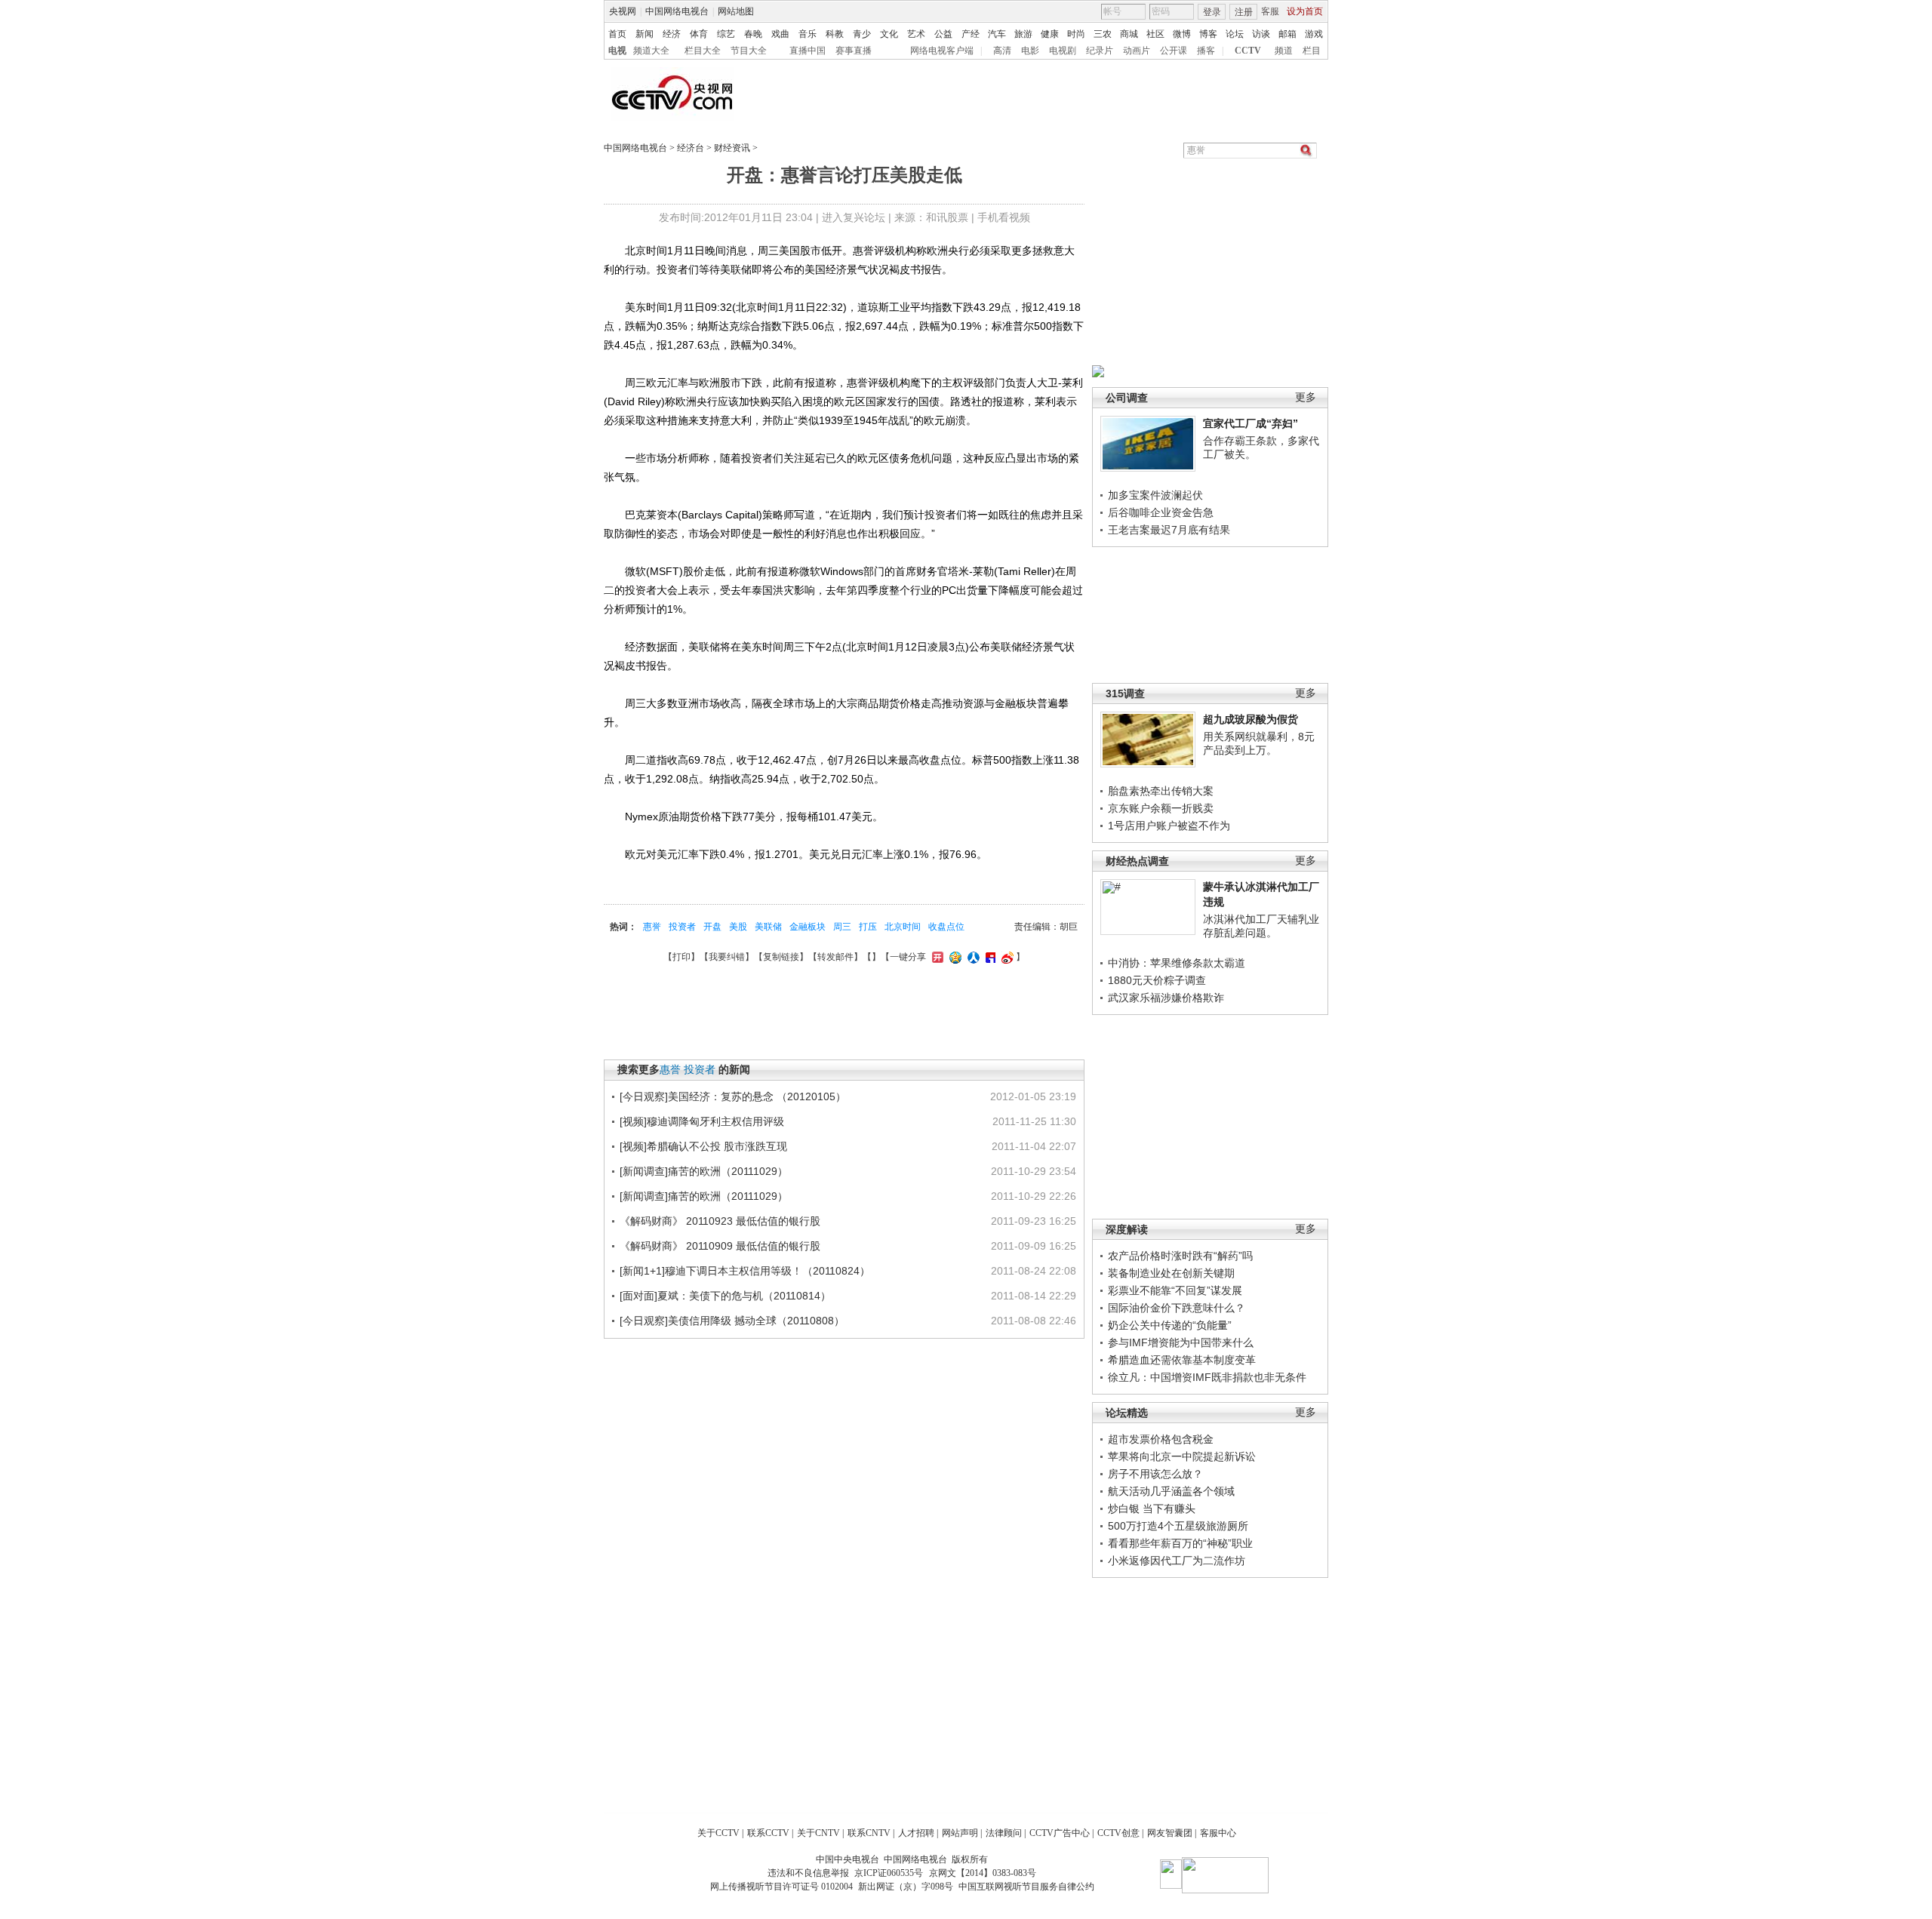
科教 (835, 34)
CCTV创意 (1118, 1833)
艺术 (916, 34)
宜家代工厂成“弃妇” (1251, 423)
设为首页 (1305, 11)
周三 (842, 927)
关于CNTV (818, 1833)
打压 (868, 927)
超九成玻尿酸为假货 (1251, 719)
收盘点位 (946, 927)
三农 (1103, 34)
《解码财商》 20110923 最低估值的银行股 (720, 1221)
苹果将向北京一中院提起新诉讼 (1182, 1456)
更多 (1306, 397)
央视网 (623, 11)
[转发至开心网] (936, 957)
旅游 (1023, 34)
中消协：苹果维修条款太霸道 (1177, 963)
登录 (1212, 12)
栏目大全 (703, 51)
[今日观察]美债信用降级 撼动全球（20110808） (732, 1321)
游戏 (1314, 34)
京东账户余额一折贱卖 (1161, 808)
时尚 (1076, 34)
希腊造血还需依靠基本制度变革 (1182, 1360)
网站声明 (960, 1833)
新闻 (645, 34)
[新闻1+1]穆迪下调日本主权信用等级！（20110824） (745, 1271)
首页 (617, 34)
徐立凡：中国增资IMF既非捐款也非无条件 (1207, 1377)
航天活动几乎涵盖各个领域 (1171, 1491)
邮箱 (1287, 34)
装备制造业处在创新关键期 (1171, 1273)
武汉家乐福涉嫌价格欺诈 (1166, 998)
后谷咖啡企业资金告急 (1161, 512)
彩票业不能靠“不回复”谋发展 (1175, 1290)
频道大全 (651, 51)
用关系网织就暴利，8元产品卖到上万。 (1259, 743)
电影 (1030, 51)
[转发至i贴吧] (989, 957)
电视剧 (1063, 51)
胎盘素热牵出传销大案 (1161, 791)
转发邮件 (835, 957)
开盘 (712, 927)
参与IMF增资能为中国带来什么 (1181, 1342)
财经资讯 (732, 148)
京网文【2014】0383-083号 (983, 1873)
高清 (1002, 51)
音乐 (808, 34)
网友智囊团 (1170, 1833)
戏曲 (780, 34)
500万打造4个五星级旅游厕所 (1178, 1526)
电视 (617, 51)
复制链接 (781, 957)
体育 (699, 34)
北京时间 (903, 927)
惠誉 (652, 927)
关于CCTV (718, 1833)
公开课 (1174, 51)
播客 (1206, 51)
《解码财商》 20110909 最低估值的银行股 (720, 1246)
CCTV (1248, 51)
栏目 (1312, 51)
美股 (738, 927)
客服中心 (1218, 1833)
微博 (1182, 34)
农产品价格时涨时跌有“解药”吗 (1180, 1256)
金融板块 (808, 927)
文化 (889, 34)
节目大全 (749, 51)
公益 (943, 34)
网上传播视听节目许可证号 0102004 (781, 1887)
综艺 (726, 34)
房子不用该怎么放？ (1155, 1474)
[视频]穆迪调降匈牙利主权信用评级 (702, 1121)
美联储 (768, 927)
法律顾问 (1004, 1833)
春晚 (753, 34)
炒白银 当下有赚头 (1152, 1508)
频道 (1284, 51)
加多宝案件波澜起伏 (1155, 495)
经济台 (691, 148)
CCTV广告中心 (1060, 1833)
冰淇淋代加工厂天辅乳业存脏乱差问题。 (1261, 926)
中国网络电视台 (677, 11)
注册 (1244, 12)
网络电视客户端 (942, 51)
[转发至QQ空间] (954, 957)
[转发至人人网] (972, 957)
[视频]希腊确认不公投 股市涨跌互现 (703, 1146)
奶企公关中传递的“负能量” (1170, 1325)
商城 (1129, 34)
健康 (1050, 34)
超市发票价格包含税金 (1161, 1439)
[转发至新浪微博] (1006, 957)
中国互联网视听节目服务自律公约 (1026, 1887)
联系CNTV (869, 1833)
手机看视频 (1004, 217)
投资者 (682, 927)
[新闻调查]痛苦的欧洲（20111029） (704, 1171)
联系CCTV (768, 1833)
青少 (862, 34)
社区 (1155, 34)
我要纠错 (727, 957)
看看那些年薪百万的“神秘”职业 (1180, 1543)
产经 (971, 34)
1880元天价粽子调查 (1157, 980)
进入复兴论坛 (854, 217)
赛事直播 (854, 51)
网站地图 (736, 11)
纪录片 (1100, 51)
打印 (681, 957)
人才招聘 (916, 1833)
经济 (672, 34)
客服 (1270, 11)
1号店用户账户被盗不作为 (1169, 826)
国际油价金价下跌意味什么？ (1177, 1308)
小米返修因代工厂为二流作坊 (1177, 1561)
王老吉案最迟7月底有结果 (1169, 530)
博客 (1208, 34)
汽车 (997, 34)
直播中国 (808, 51)
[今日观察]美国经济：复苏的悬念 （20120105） (733, 1096)
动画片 (1137, 51)
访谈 (1261, 34)
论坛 (1235, 34)
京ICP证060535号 (889, 1873)
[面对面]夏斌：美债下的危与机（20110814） (725, 1296)
